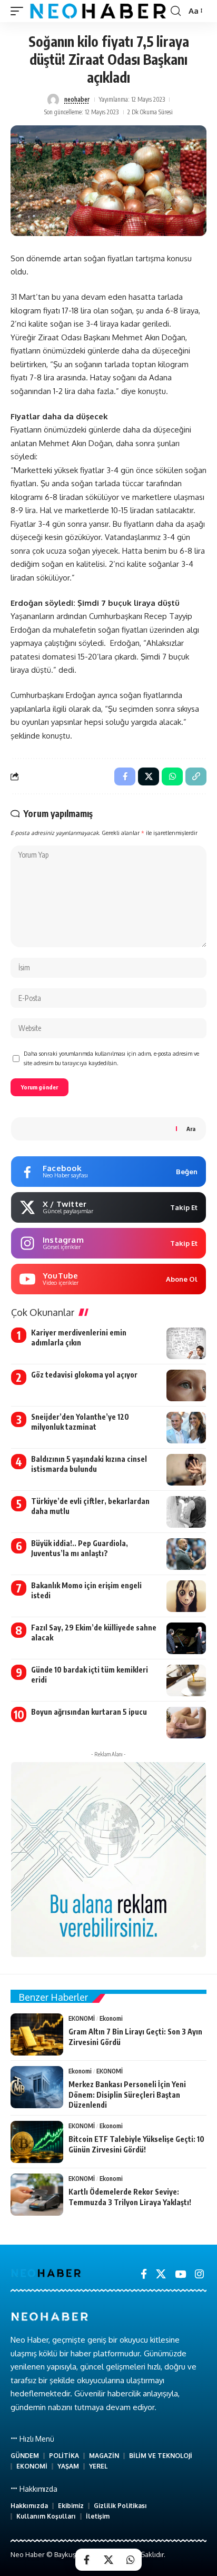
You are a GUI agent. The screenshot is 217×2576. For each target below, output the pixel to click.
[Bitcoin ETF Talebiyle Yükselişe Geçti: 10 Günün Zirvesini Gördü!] (37, 2142)
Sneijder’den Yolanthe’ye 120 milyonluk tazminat (80, 1422)
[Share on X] (108, 2560)
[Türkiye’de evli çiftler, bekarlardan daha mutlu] (186, 1512)
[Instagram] (199, 2274)
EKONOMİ (82, 2018)
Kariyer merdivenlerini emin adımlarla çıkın (79, 1338)
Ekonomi (111, 2018)
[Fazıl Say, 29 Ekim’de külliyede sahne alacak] (186, 1638)
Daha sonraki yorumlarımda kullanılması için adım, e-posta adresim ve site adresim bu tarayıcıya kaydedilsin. (111, 1058)
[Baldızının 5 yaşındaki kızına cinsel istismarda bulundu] (186, 1470)
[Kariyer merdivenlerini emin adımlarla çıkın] (186, 1343)
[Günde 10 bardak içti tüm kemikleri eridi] (186, 1680)
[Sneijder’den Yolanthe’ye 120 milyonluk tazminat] (186, 1428)
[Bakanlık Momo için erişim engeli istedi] (186, 1596)
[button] (19, 11)
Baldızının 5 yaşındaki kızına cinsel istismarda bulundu (89, 1464)
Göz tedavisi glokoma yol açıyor (84, 1375)
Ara (191, 1129)
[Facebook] (144, 2274)
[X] (161, 2274)
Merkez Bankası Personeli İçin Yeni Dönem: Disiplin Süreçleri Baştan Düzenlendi (127, 2095)
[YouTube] (180, 2274)
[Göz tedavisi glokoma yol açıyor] (186, 1385)
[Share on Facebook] (86, 2560)
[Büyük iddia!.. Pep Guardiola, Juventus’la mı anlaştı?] (186, 1554)
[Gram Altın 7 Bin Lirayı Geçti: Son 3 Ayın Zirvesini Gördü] (37, 2034)
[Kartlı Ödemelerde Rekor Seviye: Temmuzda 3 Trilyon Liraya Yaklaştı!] (37, 2195)
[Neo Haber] (98, 11)
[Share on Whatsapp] (131, 2560)
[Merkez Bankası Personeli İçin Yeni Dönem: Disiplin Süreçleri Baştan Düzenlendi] (37, 2087)
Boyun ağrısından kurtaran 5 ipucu (89, 1712)
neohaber (77, 99)
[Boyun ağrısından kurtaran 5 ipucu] (186, 1723)
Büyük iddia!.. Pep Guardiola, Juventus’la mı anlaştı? (80, 1548)
